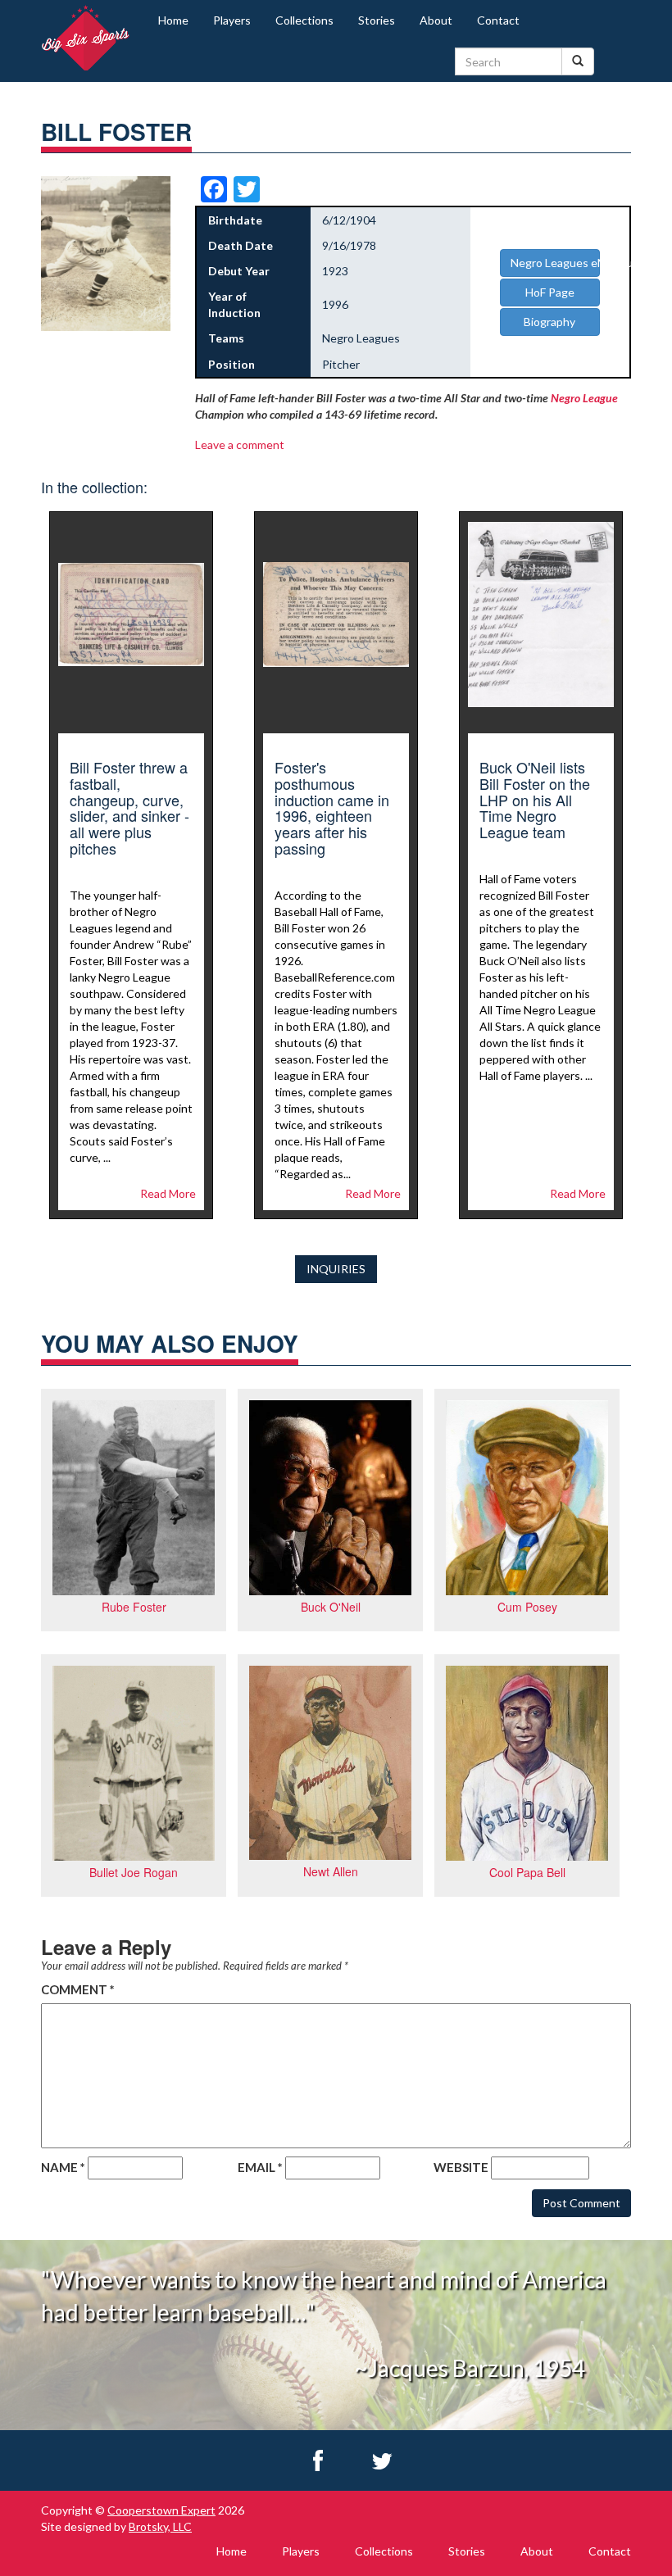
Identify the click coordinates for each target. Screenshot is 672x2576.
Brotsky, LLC (160, 2526)
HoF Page (550, 292)
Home (173, 20)
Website (461, 2167)
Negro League (584, 398)
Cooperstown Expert (161, 2510)
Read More (168, 1193)
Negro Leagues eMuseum (555, 263)
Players (232, 20)
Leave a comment (240, 444)
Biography (549, 322)
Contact (498, 20)
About (436, 20)
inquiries (336, 1269)
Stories (377, 20)
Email (260, 2167)
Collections (304, 20)
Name (63, 2167)
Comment (78, 1989)
